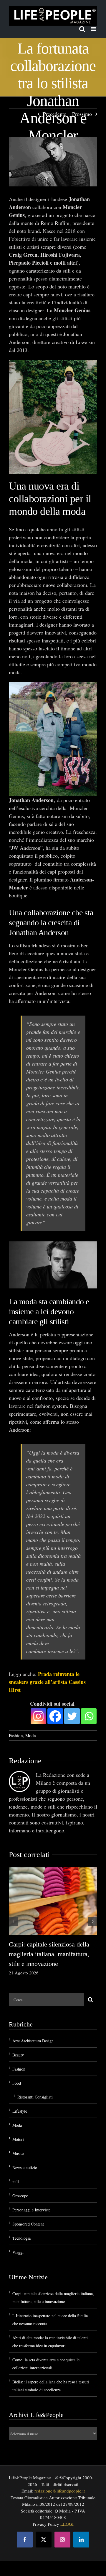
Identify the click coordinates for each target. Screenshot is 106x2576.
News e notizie (25, 2167)
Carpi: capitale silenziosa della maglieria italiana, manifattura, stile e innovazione (49, 1954)
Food (17, 2083)
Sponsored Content (28, 2224)
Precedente (55, 114)
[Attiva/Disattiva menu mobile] (94, 29)
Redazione (25, 1761)
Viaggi (18, 2252)
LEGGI (67, 2524)
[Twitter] (72, 1716)
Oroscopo (20, 2196)
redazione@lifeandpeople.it (60, 2491)
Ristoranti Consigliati (35, 2097)
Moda (31, 1735)
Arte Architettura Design (33, 2041)
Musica (18, 2153)
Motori (18, 2139)
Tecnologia (21, 2238)
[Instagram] (38, 1716)
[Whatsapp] (89, 1716)
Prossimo (82, 114)
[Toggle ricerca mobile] (82, 29)
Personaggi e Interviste (31, 2210)
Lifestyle (20, 2111)
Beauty (18, 2055)
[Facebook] (55, 1716)
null (16, 2182)
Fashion (16, 1735)
